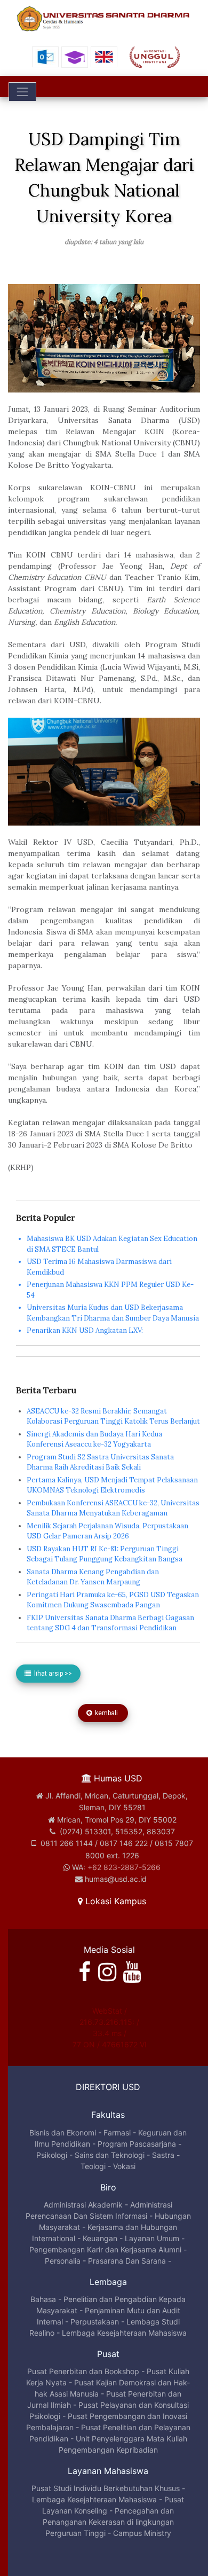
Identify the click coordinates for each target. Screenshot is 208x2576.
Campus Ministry (142, 2533)
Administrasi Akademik (83, 2205)
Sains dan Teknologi (110, 2155)
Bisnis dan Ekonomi (63, 2133)
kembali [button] (106, 1713)
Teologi (93, 2166)
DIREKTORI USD (108, 2087)
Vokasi (124, 2166)
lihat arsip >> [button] (51, 1674)
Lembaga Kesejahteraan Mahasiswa (124, 2333)
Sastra (163, 2155)
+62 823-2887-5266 (124, 1867)
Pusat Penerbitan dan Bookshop (83, 2371)
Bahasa (43, 2299)
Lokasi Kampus (114, 1901)
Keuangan (100, 2238)
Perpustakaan (95, 2322)
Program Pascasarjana (137, 2144)
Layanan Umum (152, 2238)
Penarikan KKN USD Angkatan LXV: (85, 1330)
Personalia (63, 2261)
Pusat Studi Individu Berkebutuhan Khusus (106, 2488)
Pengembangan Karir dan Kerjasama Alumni (105, 2249)
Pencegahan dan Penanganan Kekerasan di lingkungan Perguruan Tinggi (109, 2522)
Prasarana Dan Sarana (127, 2261)
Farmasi (117, 2133)
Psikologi (52, 2155)
